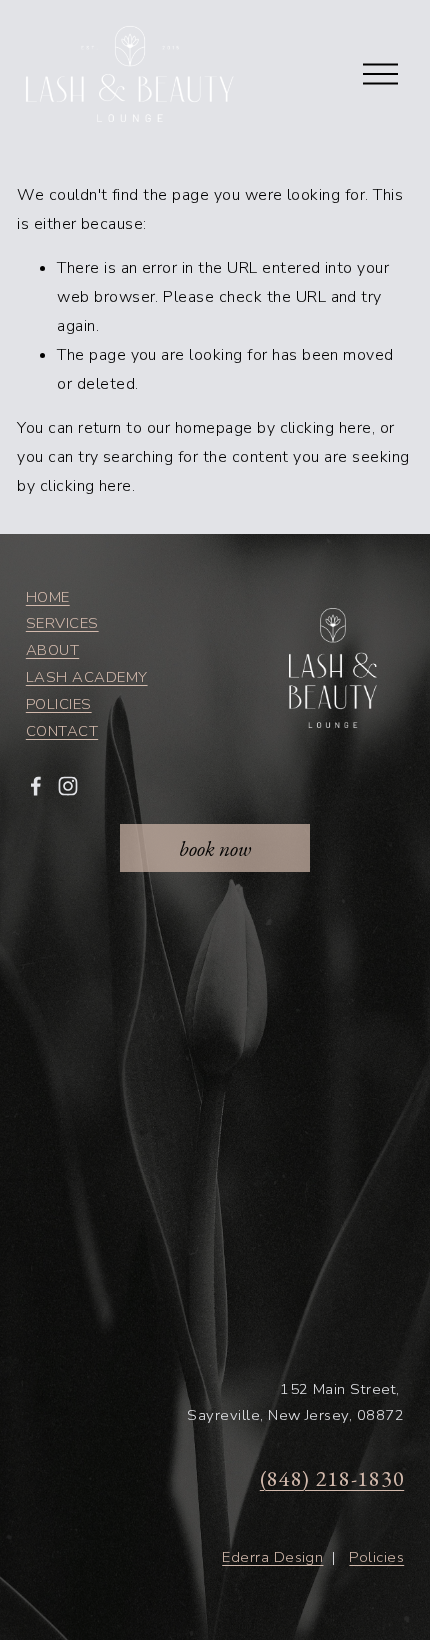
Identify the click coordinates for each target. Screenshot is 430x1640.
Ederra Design (272, 1557)
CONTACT (62, 731)
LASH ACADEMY (87, 677)
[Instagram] (68, 786)
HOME (48, 597)
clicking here (326, 428)
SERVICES (62, 623)
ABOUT (52, 650)
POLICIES (59, 704)
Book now (215, 848)
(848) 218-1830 (332, 1478)
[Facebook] (36, 786)
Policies (376, 1557)
